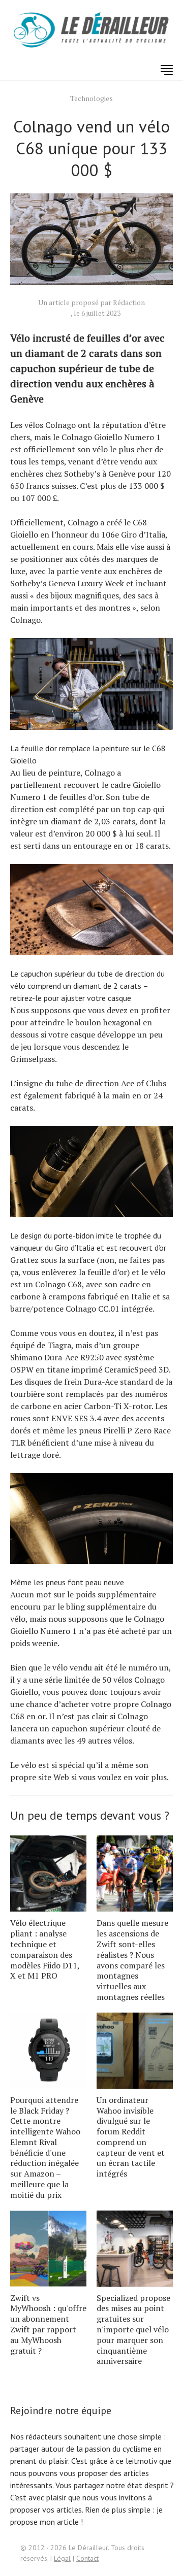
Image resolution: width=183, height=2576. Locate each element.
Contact (87, 2558)
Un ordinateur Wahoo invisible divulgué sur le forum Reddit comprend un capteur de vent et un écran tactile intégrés (131, 2137)
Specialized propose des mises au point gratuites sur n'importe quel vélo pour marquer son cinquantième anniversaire (133, 2330)
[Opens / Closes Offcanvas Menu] (167, 70)
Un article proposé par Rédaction (91, 302)
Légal (62, 2558)
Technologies (91, 98)
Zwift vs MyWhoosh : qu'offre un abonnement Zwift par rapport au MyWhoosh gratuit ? (48, 2324)
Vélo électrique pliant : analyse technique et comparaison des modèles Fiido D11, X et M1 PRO (45, 1949)
